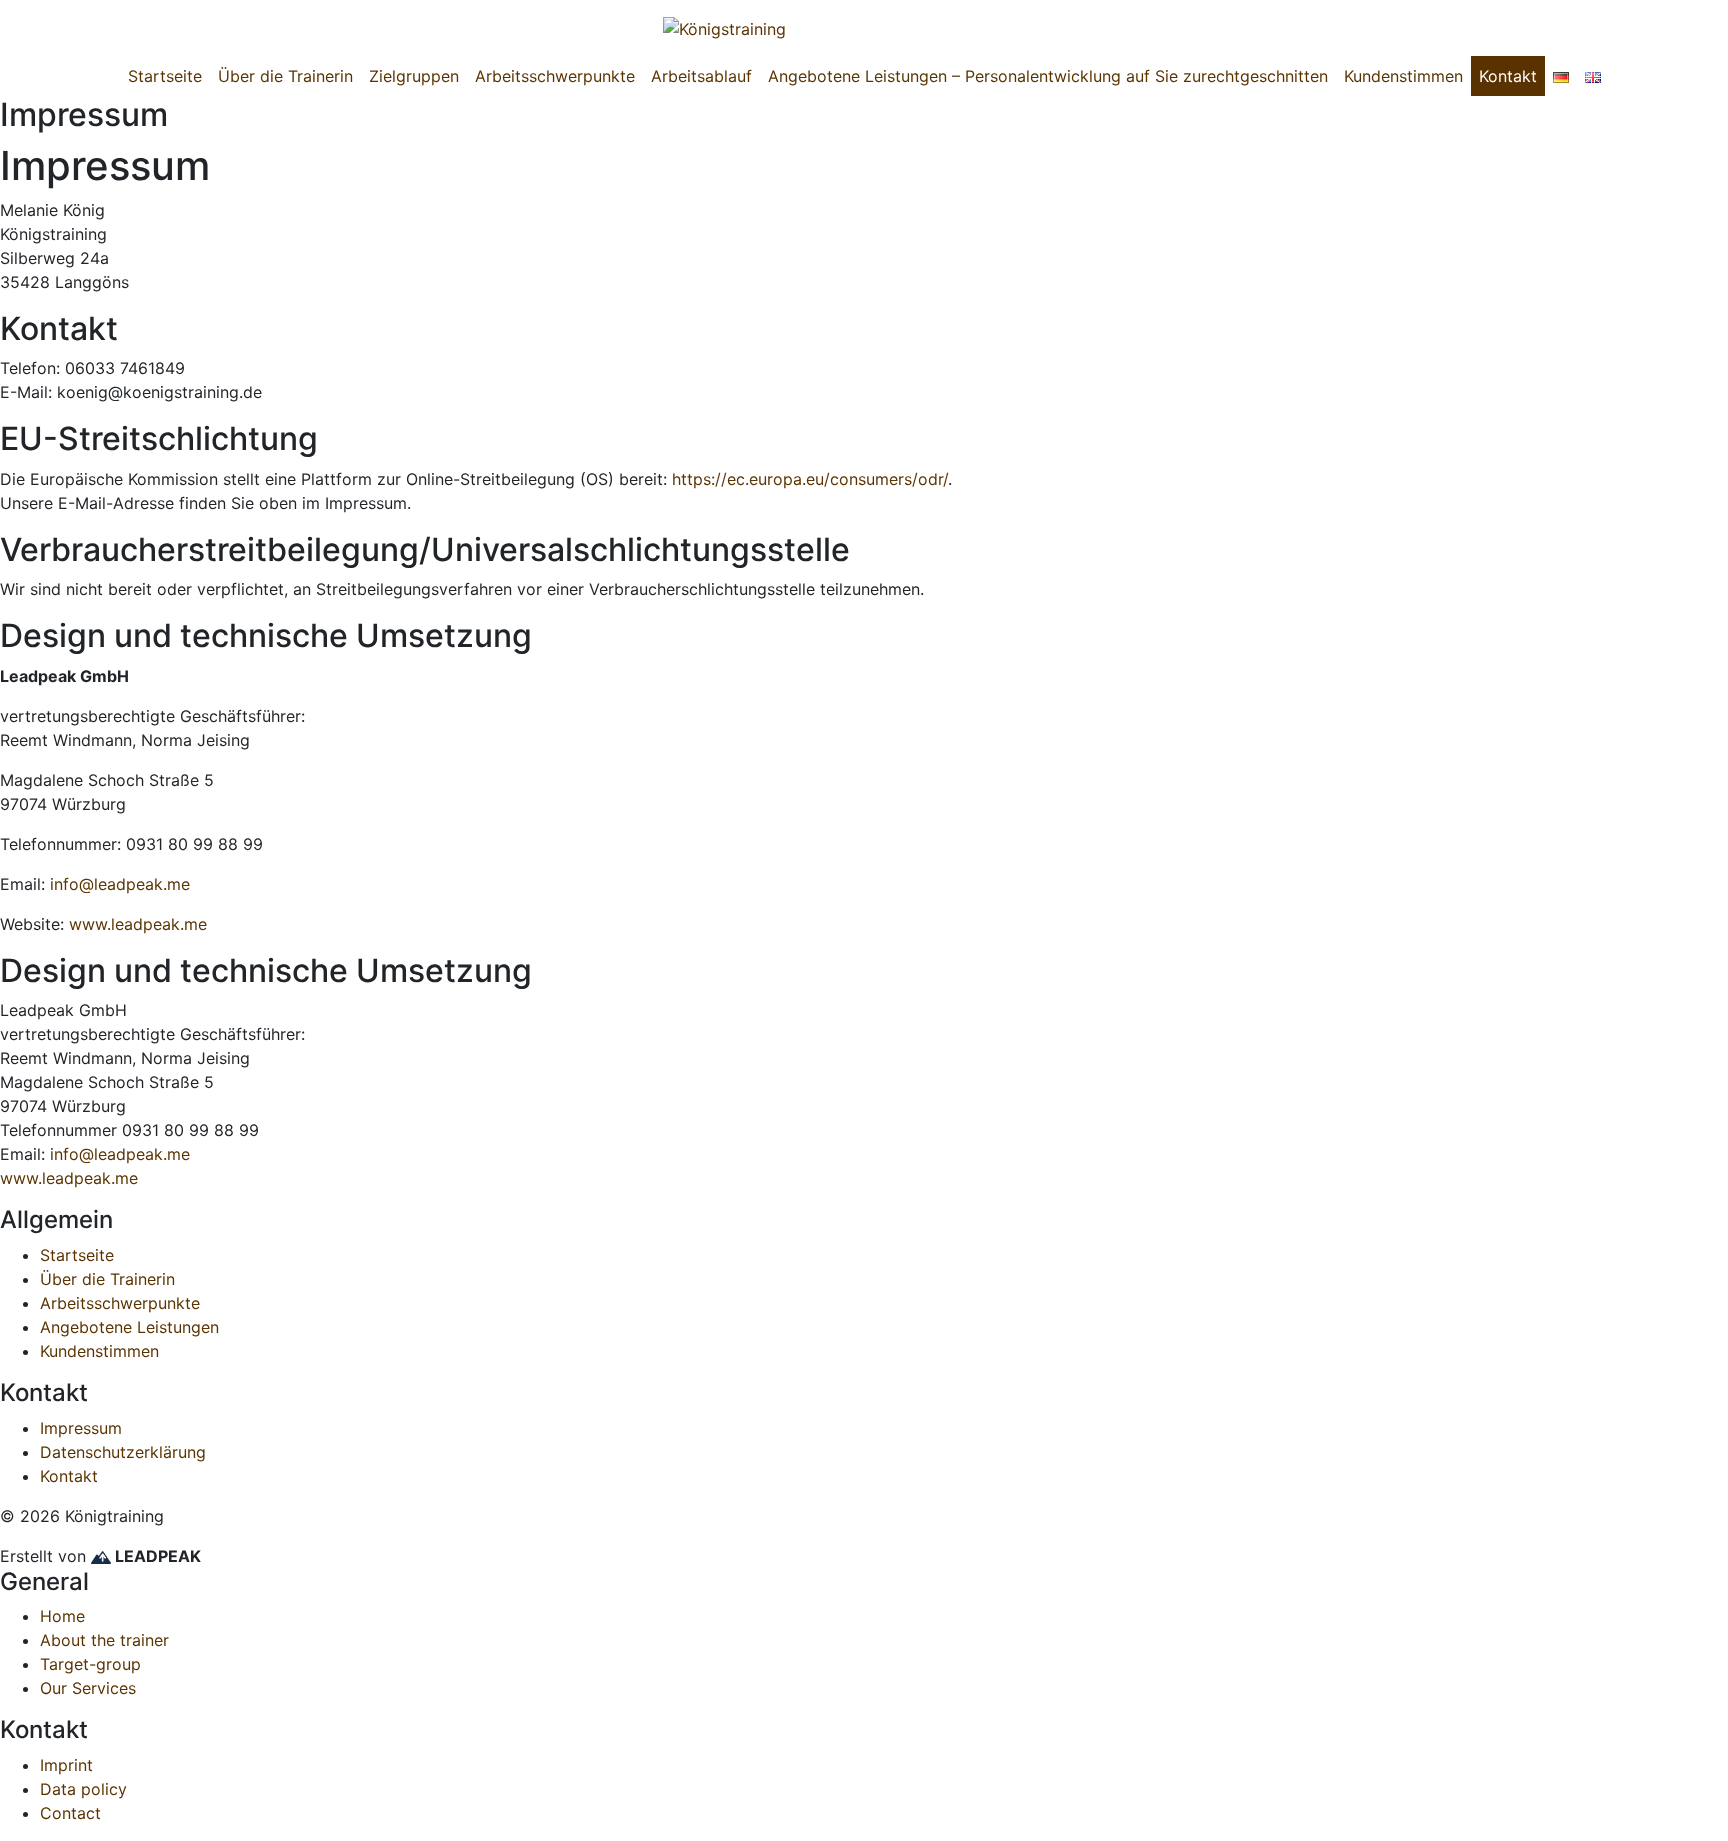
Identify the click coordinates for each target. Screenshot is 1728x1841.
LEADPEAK (156, 1556)
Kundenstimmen (1403, 76)
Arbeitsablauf (701, 76)
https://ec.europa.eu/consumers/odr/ (810, 479)
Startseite (165, 76)
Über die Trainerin (285, 76)
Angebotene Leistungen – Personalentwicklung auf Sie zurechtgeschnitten (1048, 76)
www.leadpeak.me (138, 924)
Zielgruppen (414, 76)
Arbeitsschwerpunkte (555, 76)
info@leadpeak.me (120, 884)
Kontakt (1508, 76)
